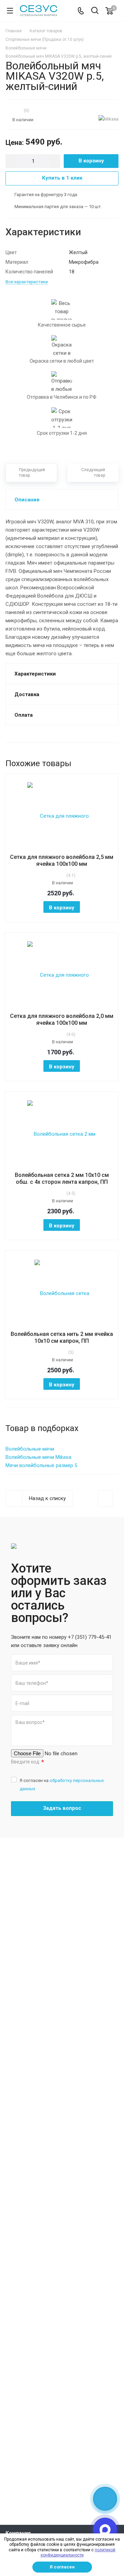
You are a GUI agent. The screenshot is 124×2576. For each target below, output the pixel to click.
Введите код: (28, 1762)
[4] (18, 110)
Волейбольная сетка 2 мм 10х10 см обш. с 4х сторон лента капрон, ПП (62, 1178)
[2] (11, 110)
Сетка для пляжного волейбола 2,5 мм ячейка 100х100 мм (62, 860)
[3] (14, 110)
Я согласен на (62, 1785)
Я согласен (62, 2567)
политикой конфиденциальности (78, 2553)
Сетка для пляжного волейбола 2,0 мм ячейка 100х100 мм (62, 1019)
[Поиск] (95, 11)
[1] (7, 110)
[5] (21, 110)
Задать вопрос (62, 1808)
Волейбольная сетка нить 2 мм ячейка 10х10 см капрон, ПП (62, 1337)
